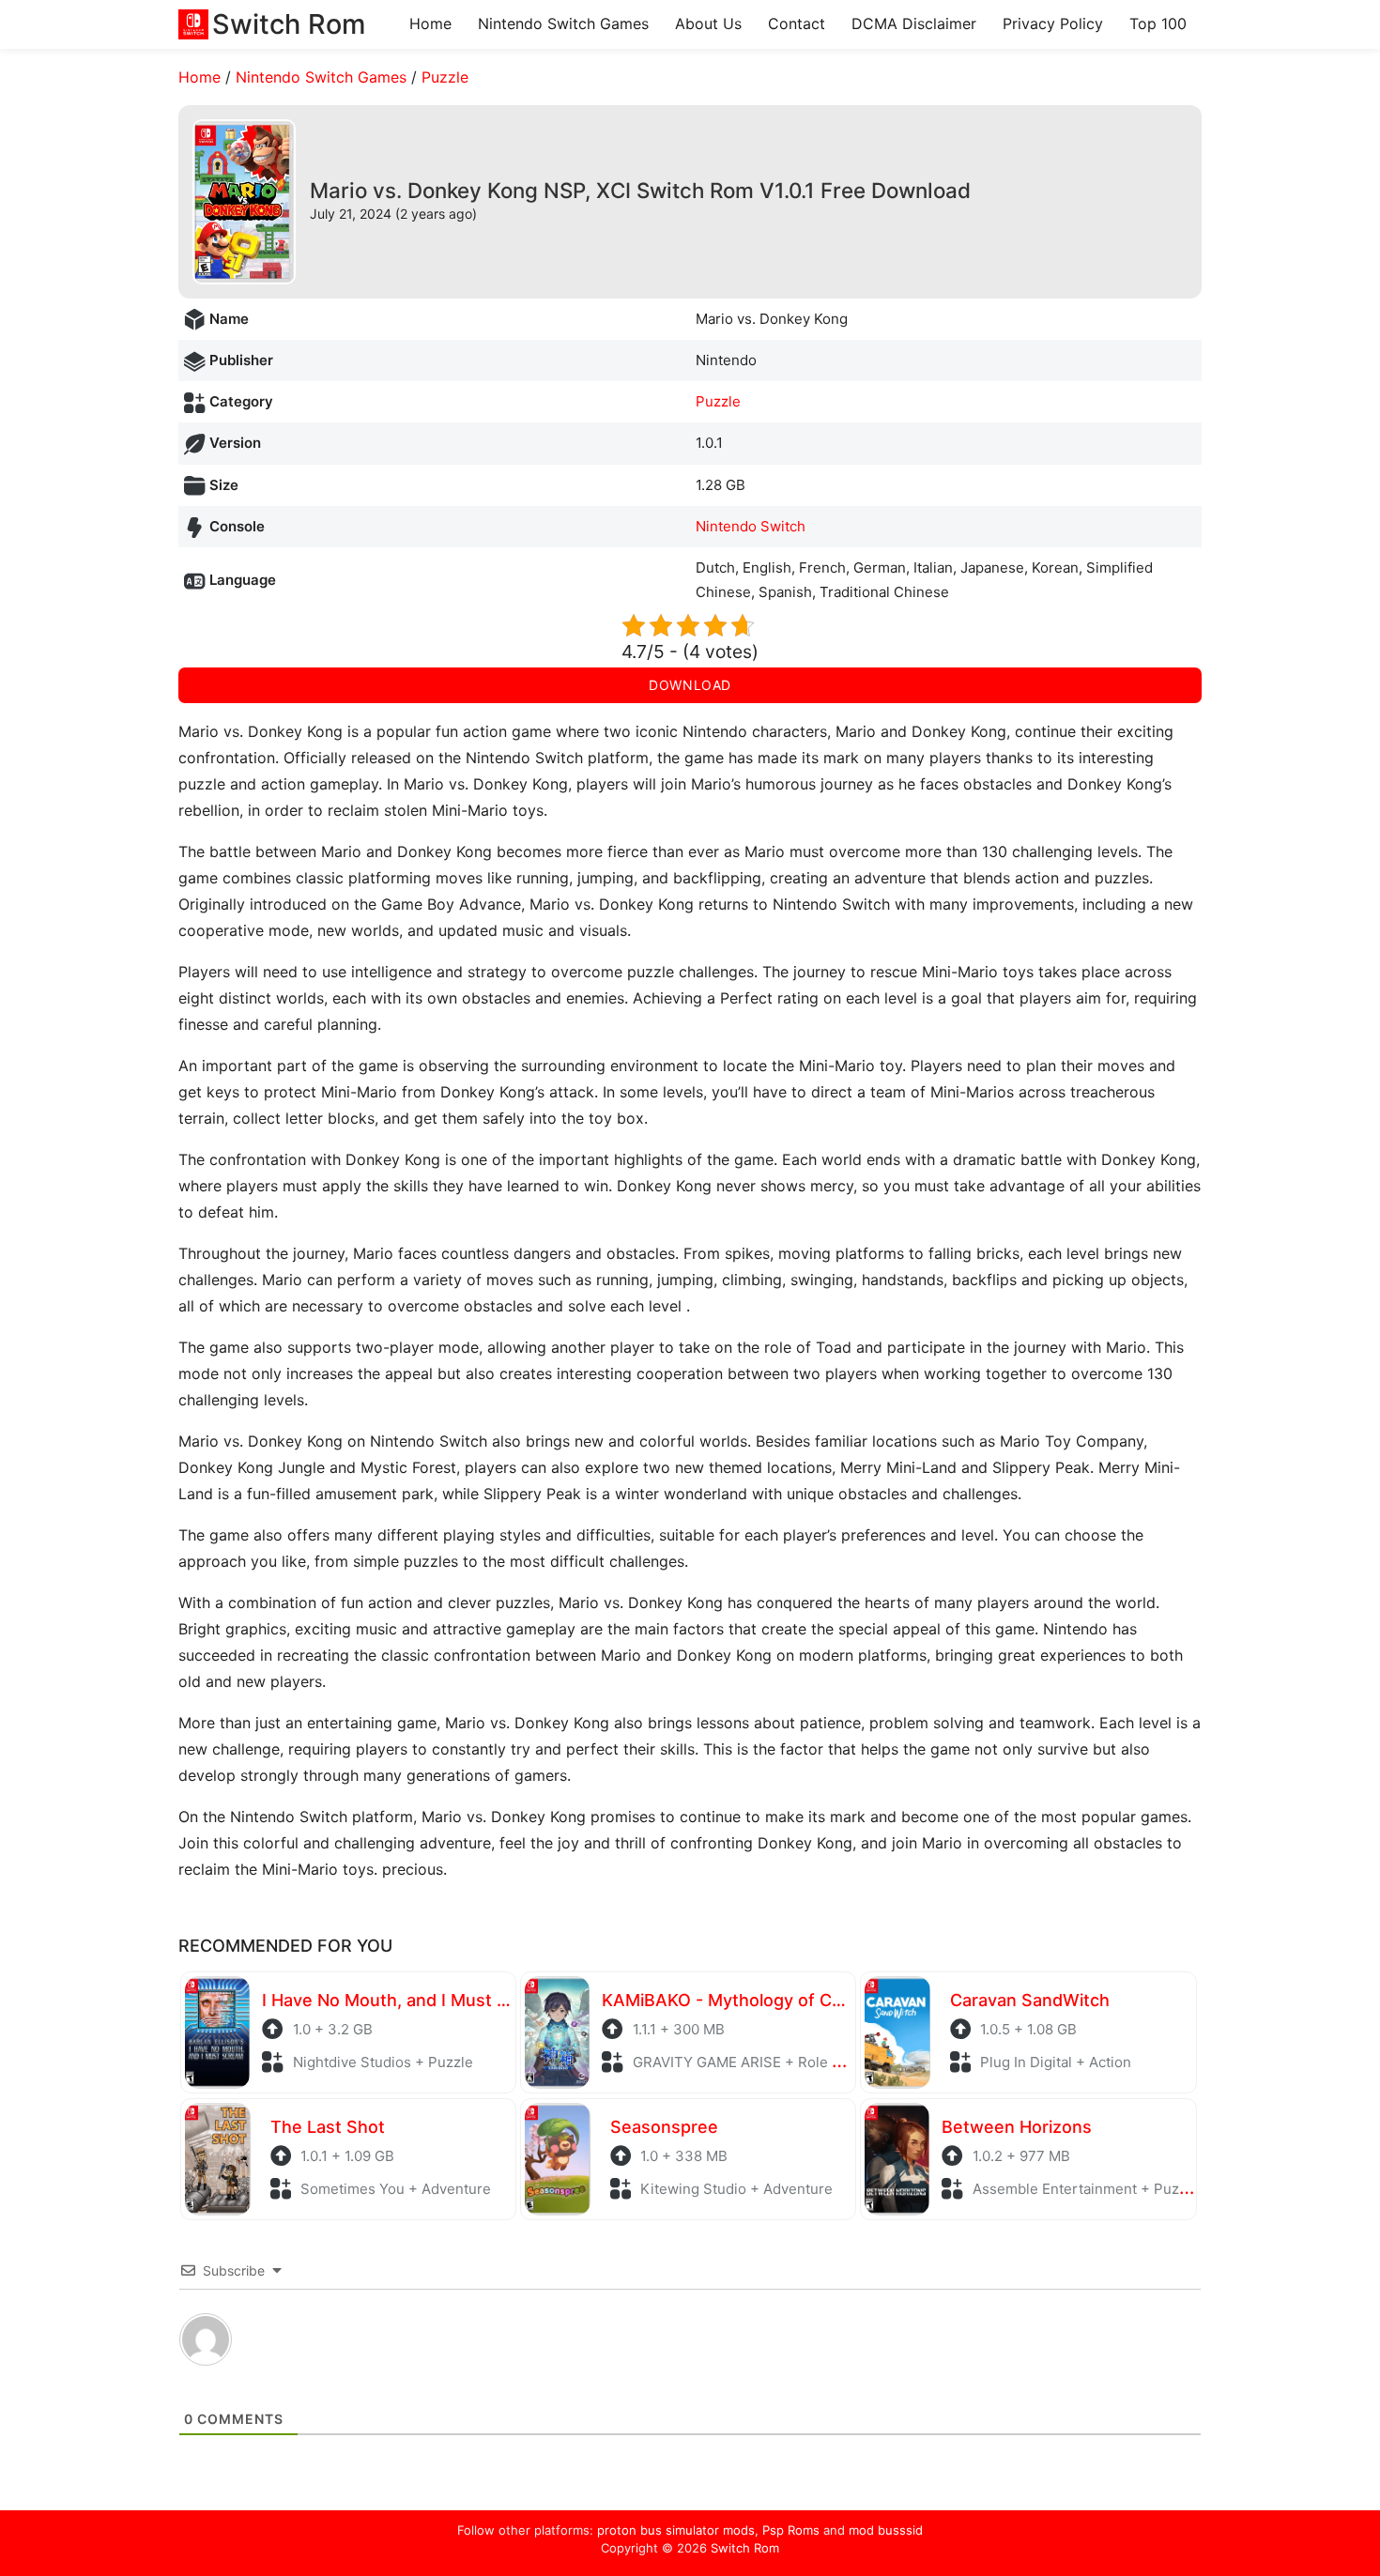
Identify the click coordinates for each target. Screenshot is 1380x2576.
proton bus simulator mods (676, 2530)
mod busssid (886, 2530)
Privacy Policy (1053, 23)
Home (430, 23)
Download (690, 685)
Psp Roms (791, 2530)
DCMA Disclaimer (914, 23)
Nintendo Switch (751, 526)
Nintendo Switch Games (563, 23)
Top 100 (1158, 23)
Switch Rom (745, 2548)
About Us (708, 23)
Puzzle (445, 77)
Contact (797, 23)
